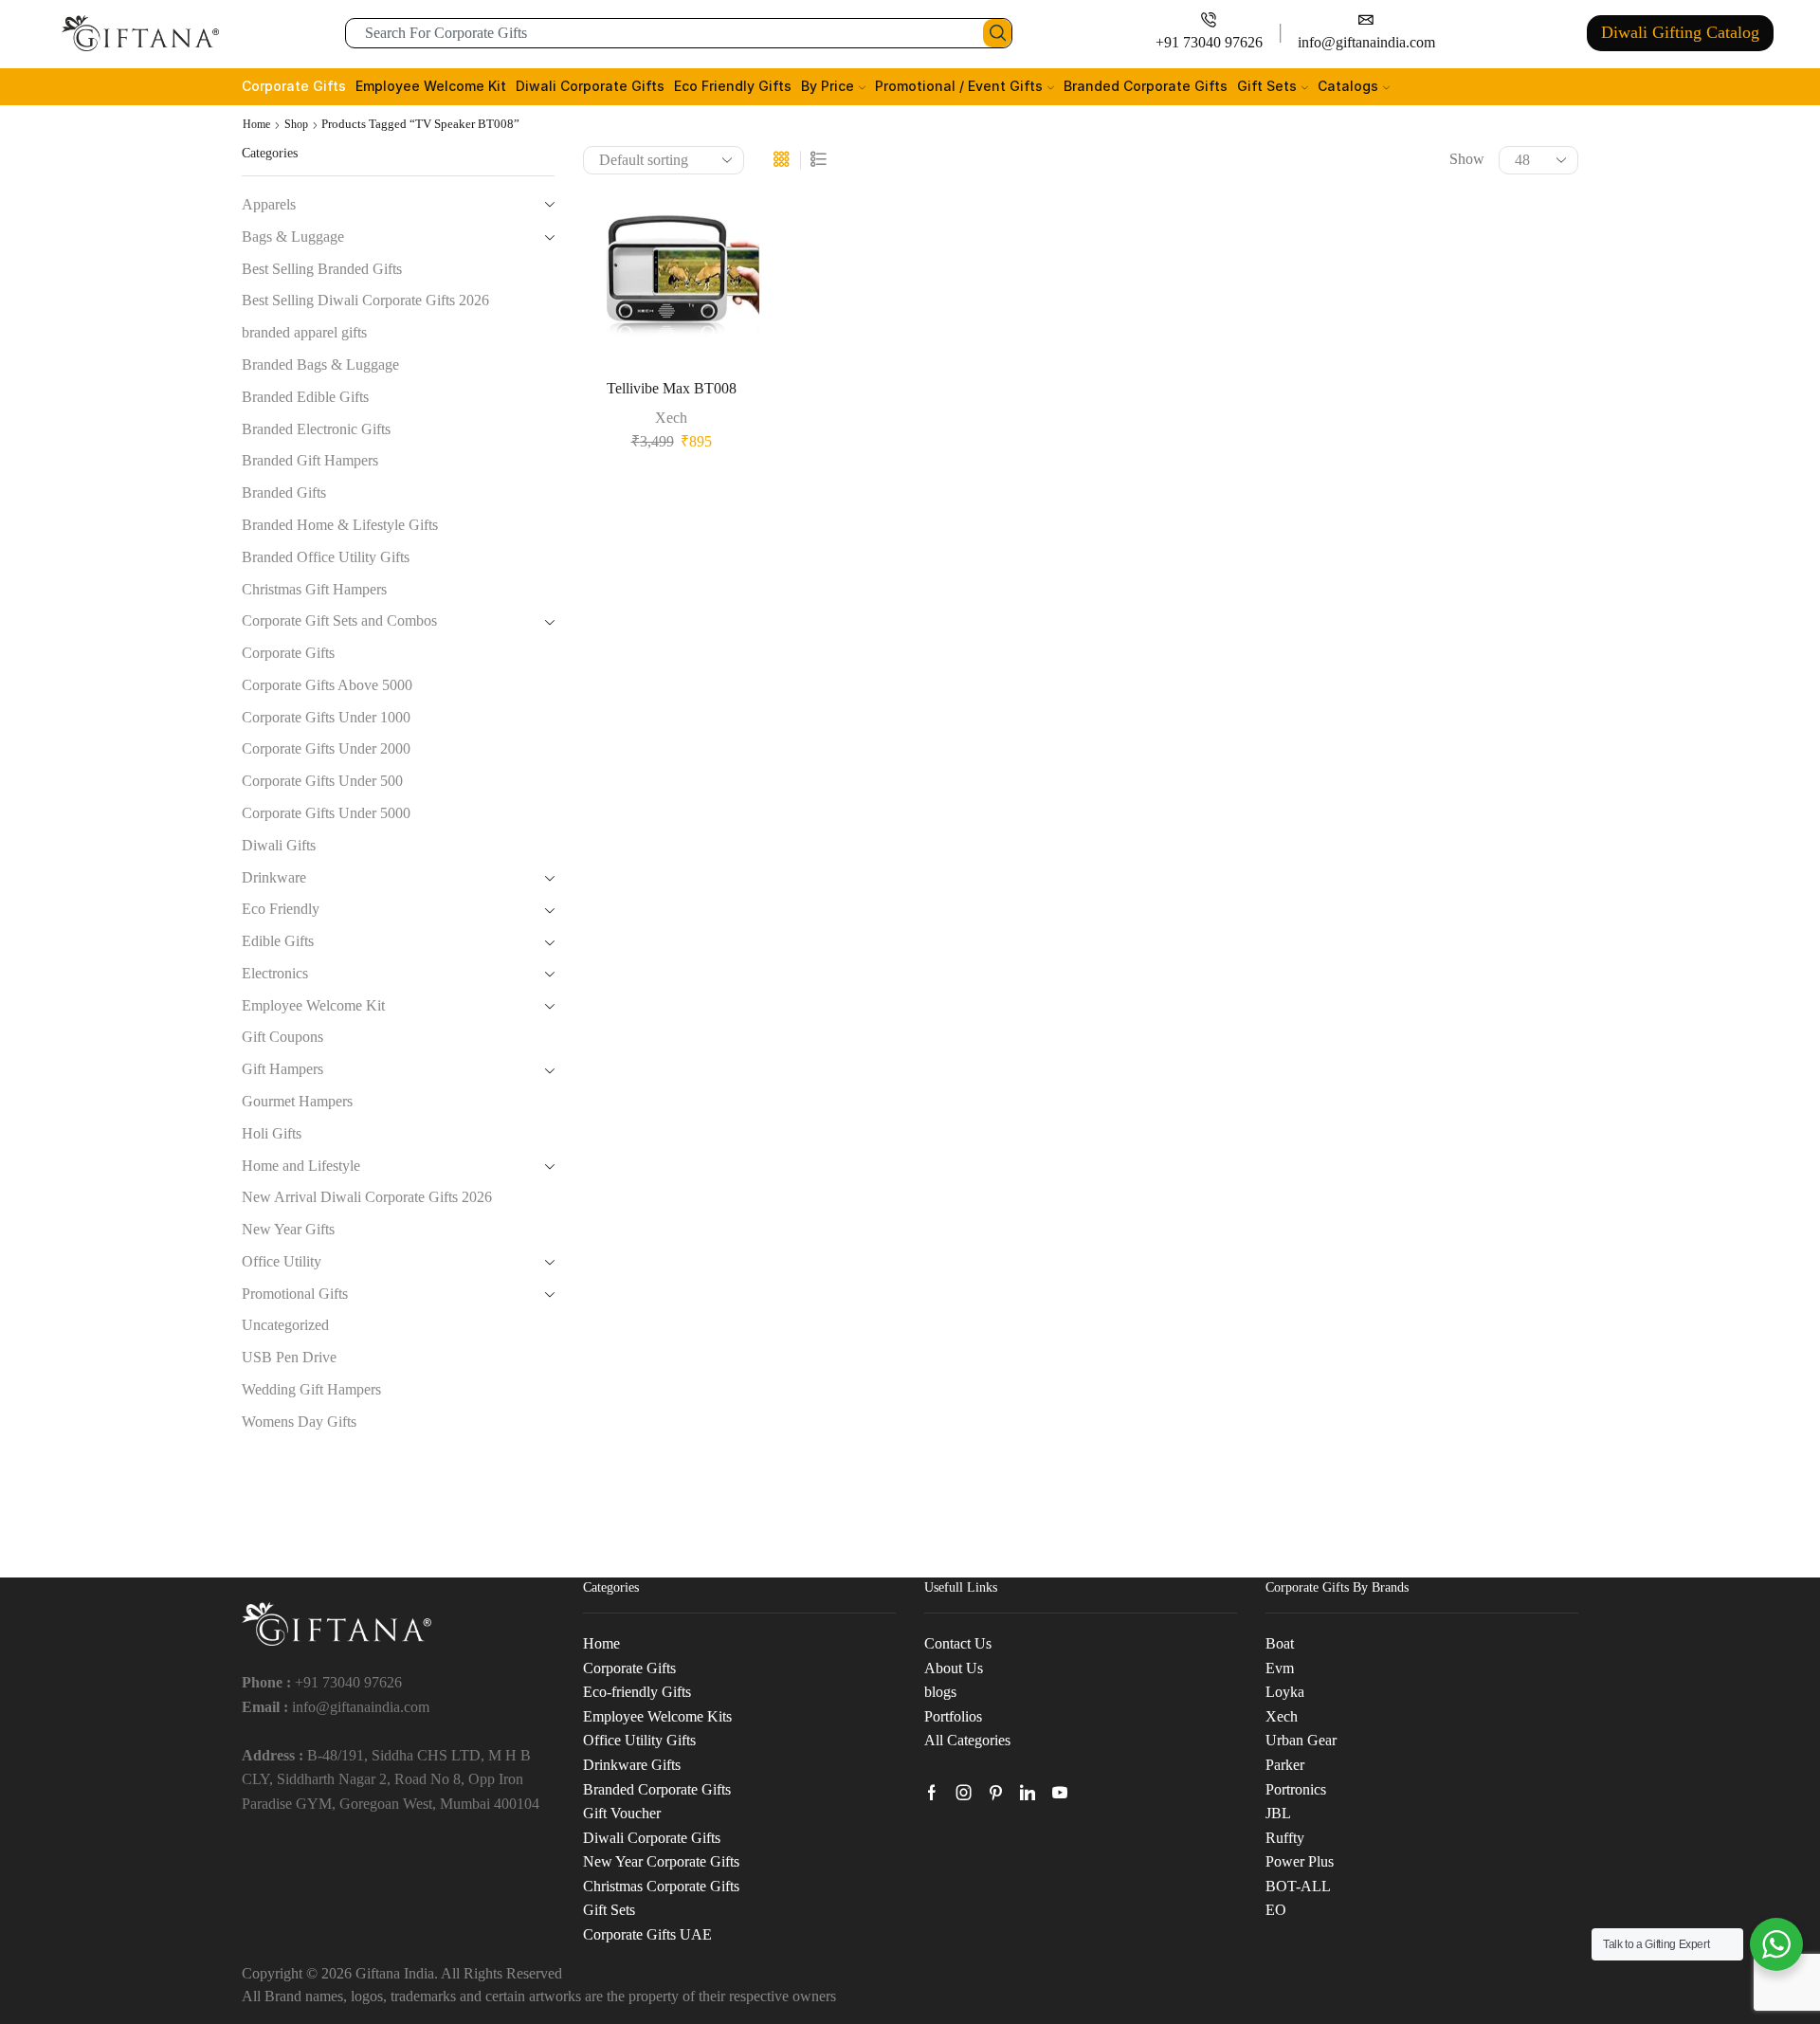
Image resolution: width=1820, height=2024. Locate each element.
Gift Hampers (282, 1069)
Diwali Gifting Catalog (1680, 32)
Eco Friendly (281, 909)
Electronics (275, 973)
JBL (1278, 1813)
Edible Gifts (278, 941)
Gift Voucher (622, 1813)
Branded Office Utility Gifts (326, 557)
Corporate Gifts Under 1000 (326, 717)
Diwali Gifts (279, 845)
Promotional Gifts (295, 1294)
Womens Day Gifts (299, 1422)
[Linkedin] (1028, 1793)
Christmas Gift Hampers (314, 589)
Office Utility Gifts (639, 1740)
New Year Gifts (288, 1229)
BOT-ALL (1298, 1886)
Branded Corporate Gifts (1146, 86)
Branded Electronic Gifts (316, 429)
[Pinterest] (996, 1793)
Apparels (269, 204)
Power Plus (1300, 1861)
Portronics (1296, 1789)
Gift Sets (1267, 86)
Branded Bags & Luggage (320, 365)
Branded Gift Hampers (310, 460)
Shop (296, 124)
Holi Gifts (272, 1133)
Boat (1280, 1643)
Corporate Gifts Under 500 (322, 781)
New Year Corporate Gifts (661, 1861)
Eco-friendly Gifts (637, 1692)
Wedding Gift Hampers (311, 1389)
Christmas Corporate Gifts (661, 1886)
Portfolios (953, 1716)
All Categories (967, 1740)
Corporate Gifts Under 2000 (326, 748)
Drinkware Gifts (632, 1765)
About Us (954, 1668)
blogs (940, 1692)
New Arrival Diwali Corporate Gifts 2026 (367, 1197)
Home (256, 124)
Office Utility (282, 1261)
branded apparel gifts (304, 332)
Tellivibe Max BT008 (672, 388)
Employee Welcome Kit (431, 86)
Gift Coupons (282, 1037)
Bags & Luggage (293, 237)
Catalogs (1348, 86)
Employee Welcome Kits (657, 1716)
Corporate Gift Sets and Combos (339, 620)
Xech (671, 418)
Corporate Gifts (294, 86)
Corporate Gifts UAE (647, 1934)
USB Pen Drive (289, 1357)
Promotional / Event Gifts (959, 86)
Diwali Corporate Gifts (590, 86)
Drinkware (274, 877)
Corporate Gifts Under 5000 (326, 813)
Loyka (1285, 1692)
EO (1276, 1910)
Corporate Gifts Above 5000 (327, 685)
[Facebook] (932, 1793)
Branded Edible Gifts (305, 397)
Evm (1280, 1668)
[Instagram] (964, 1793)
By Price (828, 86)
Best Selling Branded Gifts (322, 269)
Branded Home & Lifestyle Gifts (340, 525)
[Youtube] (1060, 1793)
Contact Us (958, 1643)
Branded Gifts (284, 492)
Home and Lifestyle (301, 1166)
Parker (1285, 1765)
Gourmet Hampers (297, 1101)
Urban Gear (1301, 1740)
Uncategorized (285, 1325)
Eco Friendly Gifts (733, 86)
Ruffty (1285, 1838)
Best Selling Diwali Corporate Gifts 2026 (365, 300)
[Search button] (997, 33)
